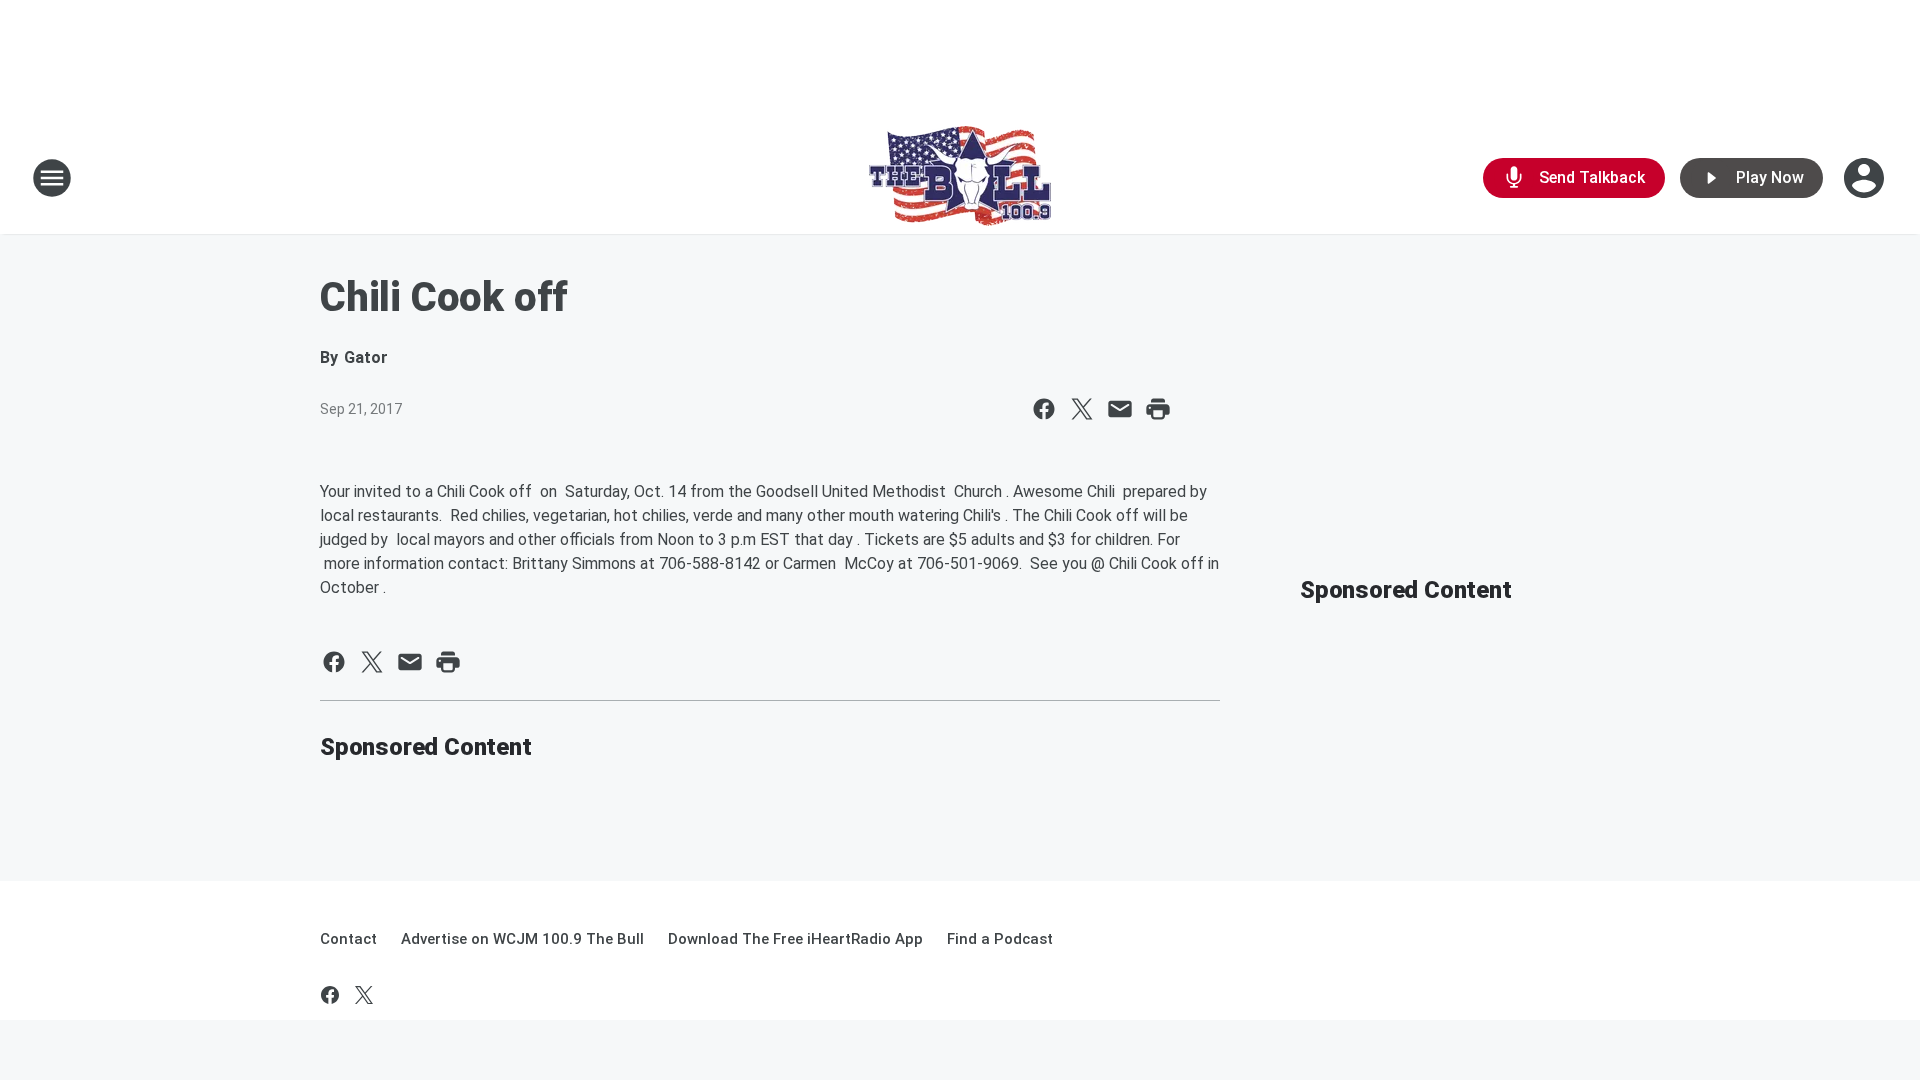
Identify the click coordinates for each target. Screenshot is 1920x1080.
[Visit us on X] (364, 995)
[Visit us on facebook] (330, 995)
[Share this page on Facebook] (1044, 409)
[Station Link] (960, 178)
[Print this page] (1158, 409)
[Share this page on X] (1082, 409)
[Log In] (1866, 178)
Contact (348, 939)
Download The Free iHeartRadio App (795, 939)
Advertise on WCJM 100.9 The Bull (522, 939)
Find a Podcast (1000, 939)
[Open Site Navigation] (52, 178)
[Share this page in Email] (1120, 409)
